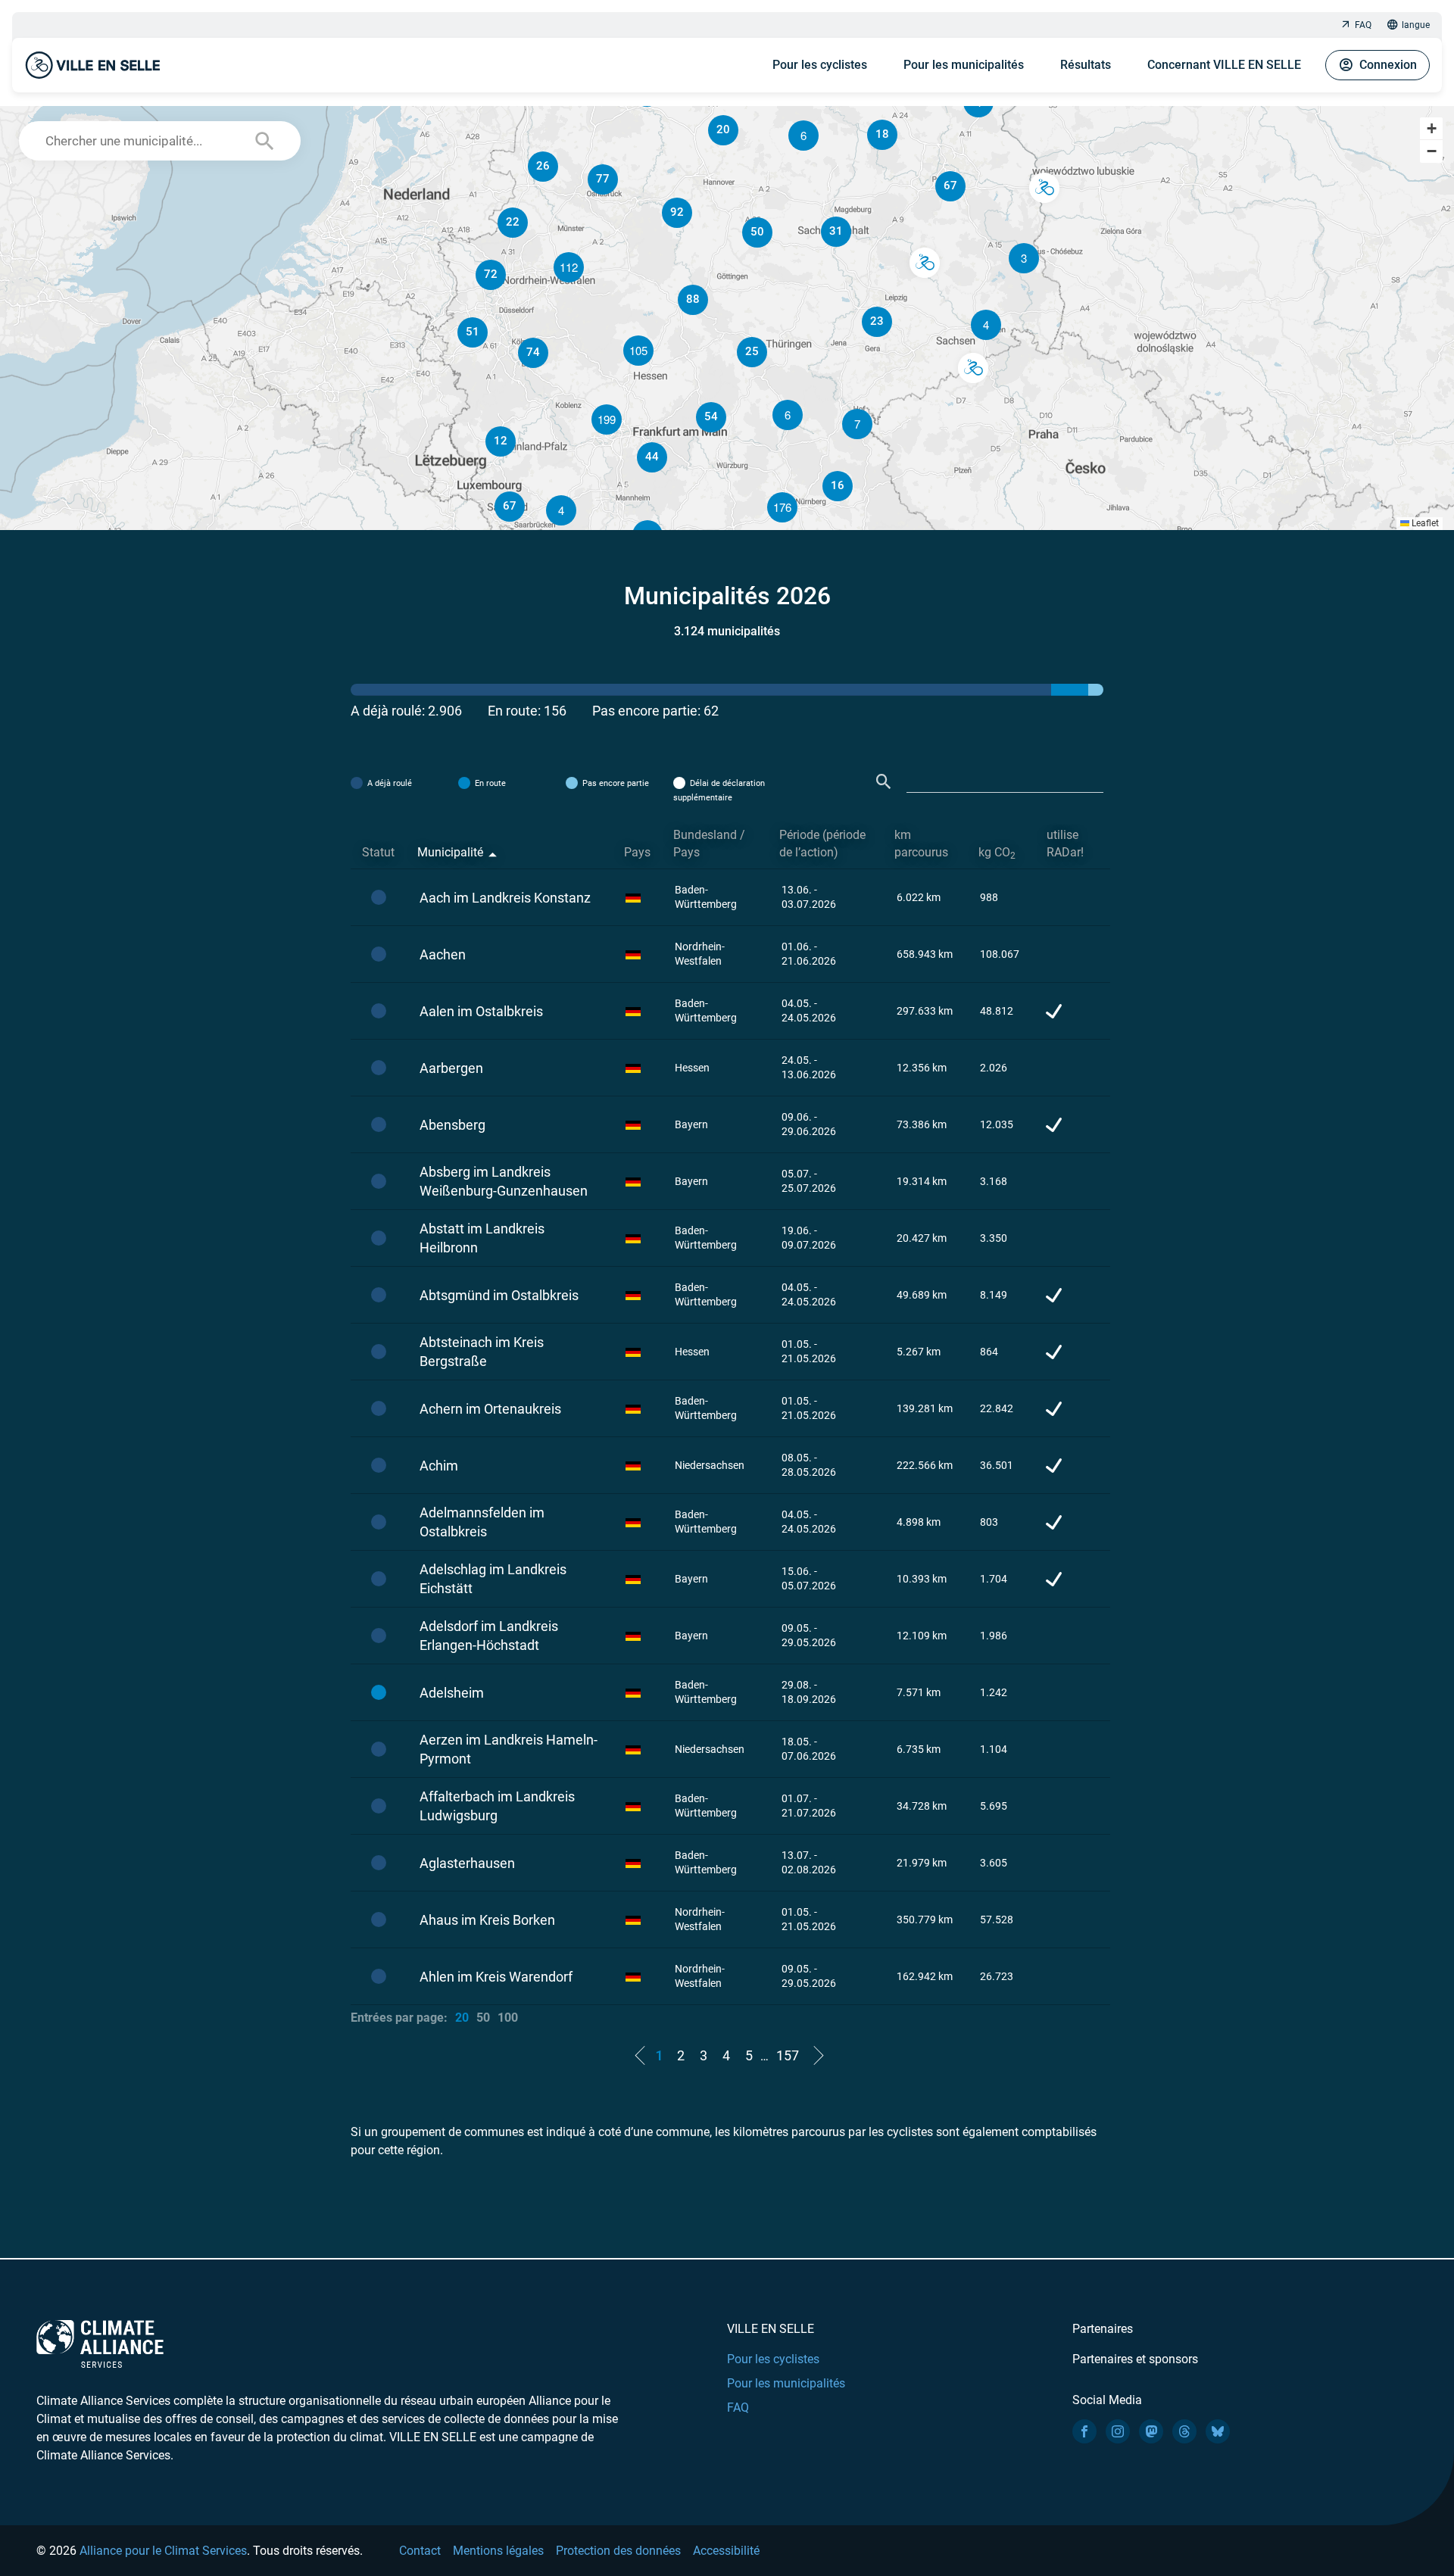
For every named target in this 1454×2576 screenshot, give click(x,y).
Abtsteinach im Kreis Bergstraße (482, 1352)
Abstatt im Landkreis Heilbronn (482, 1238)
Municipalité (450, 852)
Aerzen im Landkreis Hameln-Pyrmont (509, 1749)
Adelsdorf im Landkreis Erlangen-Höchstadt (489, 1636)
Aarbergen (451, 1068)
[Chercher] (884, 782)
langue (1416, 25)
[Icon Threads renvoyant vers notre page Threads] (1184, 2431)
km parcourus (921, 844)
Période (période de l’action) (822, 844)
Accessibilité (726, 2551)
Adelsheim (452, 1693)
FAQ (1363, 25)
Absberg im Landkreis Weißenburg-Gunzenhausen (504, 1181)
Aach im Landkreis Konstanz (505, 898)
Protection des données (618, 2551)
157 (788, 2055)
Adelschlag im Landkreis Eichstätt (493, 1579)
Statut (378, 852)
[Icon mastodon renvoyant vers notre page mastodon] (1151, 2431)
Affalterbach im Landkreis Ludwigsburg (497, 1806)
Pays (637, 852)
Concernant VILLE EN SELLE (1224, 65)
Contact (420, 2551)
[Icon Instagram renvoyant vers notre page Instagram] (1118, 2431)
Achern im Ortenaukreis (490, 1409)
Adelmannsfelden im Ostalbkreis (482, 1522)
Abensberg (452, 1125)
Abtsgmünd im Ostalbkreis (499, 1295)
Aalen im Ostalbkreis (481, 1011)
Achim (439, 1466)
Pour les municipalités (964, 65)
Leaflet (1424, 523)
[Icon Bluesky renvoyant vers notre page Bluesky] (1218, 2431)
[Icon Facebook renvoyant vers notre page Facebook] (1084, 2431)
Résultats (1086, 65)
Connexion (1388, 65)
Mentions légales (498, 2551)
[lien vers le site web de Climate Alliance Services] (100, 2343)
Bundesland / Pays (709, 844)
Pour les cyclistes (820, 65)
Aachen (443, 954)
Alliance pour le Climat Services (163, 2551)
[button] (986, 325)
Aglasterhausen (467, 1863)
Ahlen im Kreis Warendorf (496, 1977)
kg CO (997, 853)
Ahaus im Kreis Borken (487, 1920)
